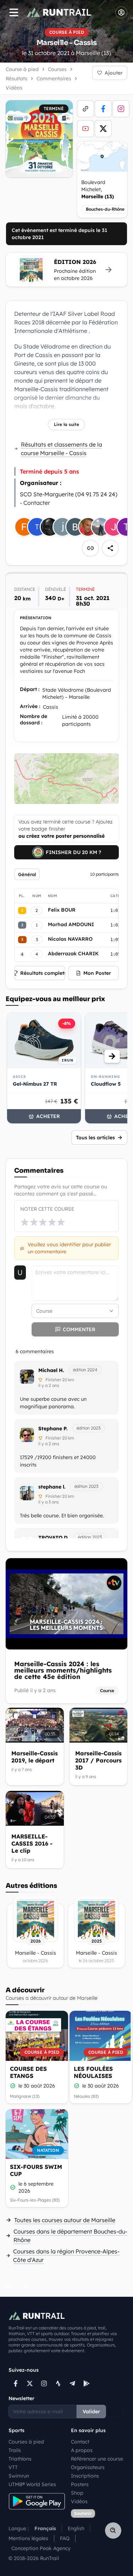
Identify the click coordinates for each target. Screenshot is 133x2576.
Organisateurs (88, 2467)
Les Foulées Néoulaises (93, 2072)
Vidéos (79, 2501)
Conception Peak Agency (41, 2548)
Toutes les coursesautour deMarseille (65, 2220)
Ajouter (114, 73)
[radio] (25, 1222)
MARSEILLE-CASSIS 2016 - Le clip (32, 1843)
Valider (91, 2412)
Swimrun (19, 2476)
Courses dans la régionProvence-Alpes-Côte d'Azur (66, 2256)
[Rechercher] (113, 2531)
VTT (13, 2467)
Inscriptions (85, 2476)
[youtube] (85, 129)
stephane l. (52, 1487)
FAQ (65, 2538)
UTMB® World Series (32, 2484)
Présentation (36, 618)
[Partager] (110, 548)
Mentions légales (28, 2538)
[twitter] (103, 129)
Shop (77, 2493)
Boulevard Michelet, (98, 189)
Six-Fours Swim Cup (36, 2170)
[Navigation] (14, 12)
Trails (15, 2450)
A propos (82, 2450)
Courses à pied (26, 2442)
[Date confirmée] (13, 2086)
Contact (80, 2442)
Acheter (48, 1116)
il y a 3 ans (49, 1502)
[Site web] (85, 109)
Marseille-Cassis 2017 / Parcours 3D (98, 1760)
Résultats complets (43, 973)
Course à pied (22, 69)
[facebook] (103, 109)
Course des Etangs (28, 2072)
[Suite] (112, 1056)
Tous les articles (95, 1138)
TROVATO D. (54, 1538)
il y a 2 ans (49, 1385)
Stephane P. (53, 1429)
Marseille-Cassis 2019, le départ (35, 1757)
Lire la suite (66, 424)
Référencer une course (97, 2459)
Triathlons (20, 2459)
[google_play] (87, 2383)
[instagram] (121, 109)
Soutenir (83, 2513)
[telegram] (72, 2383)
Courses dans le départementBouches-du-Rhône (70, 2236)
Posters (80, 2484)
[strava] (58, 2383)
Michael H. (51, 1370)
